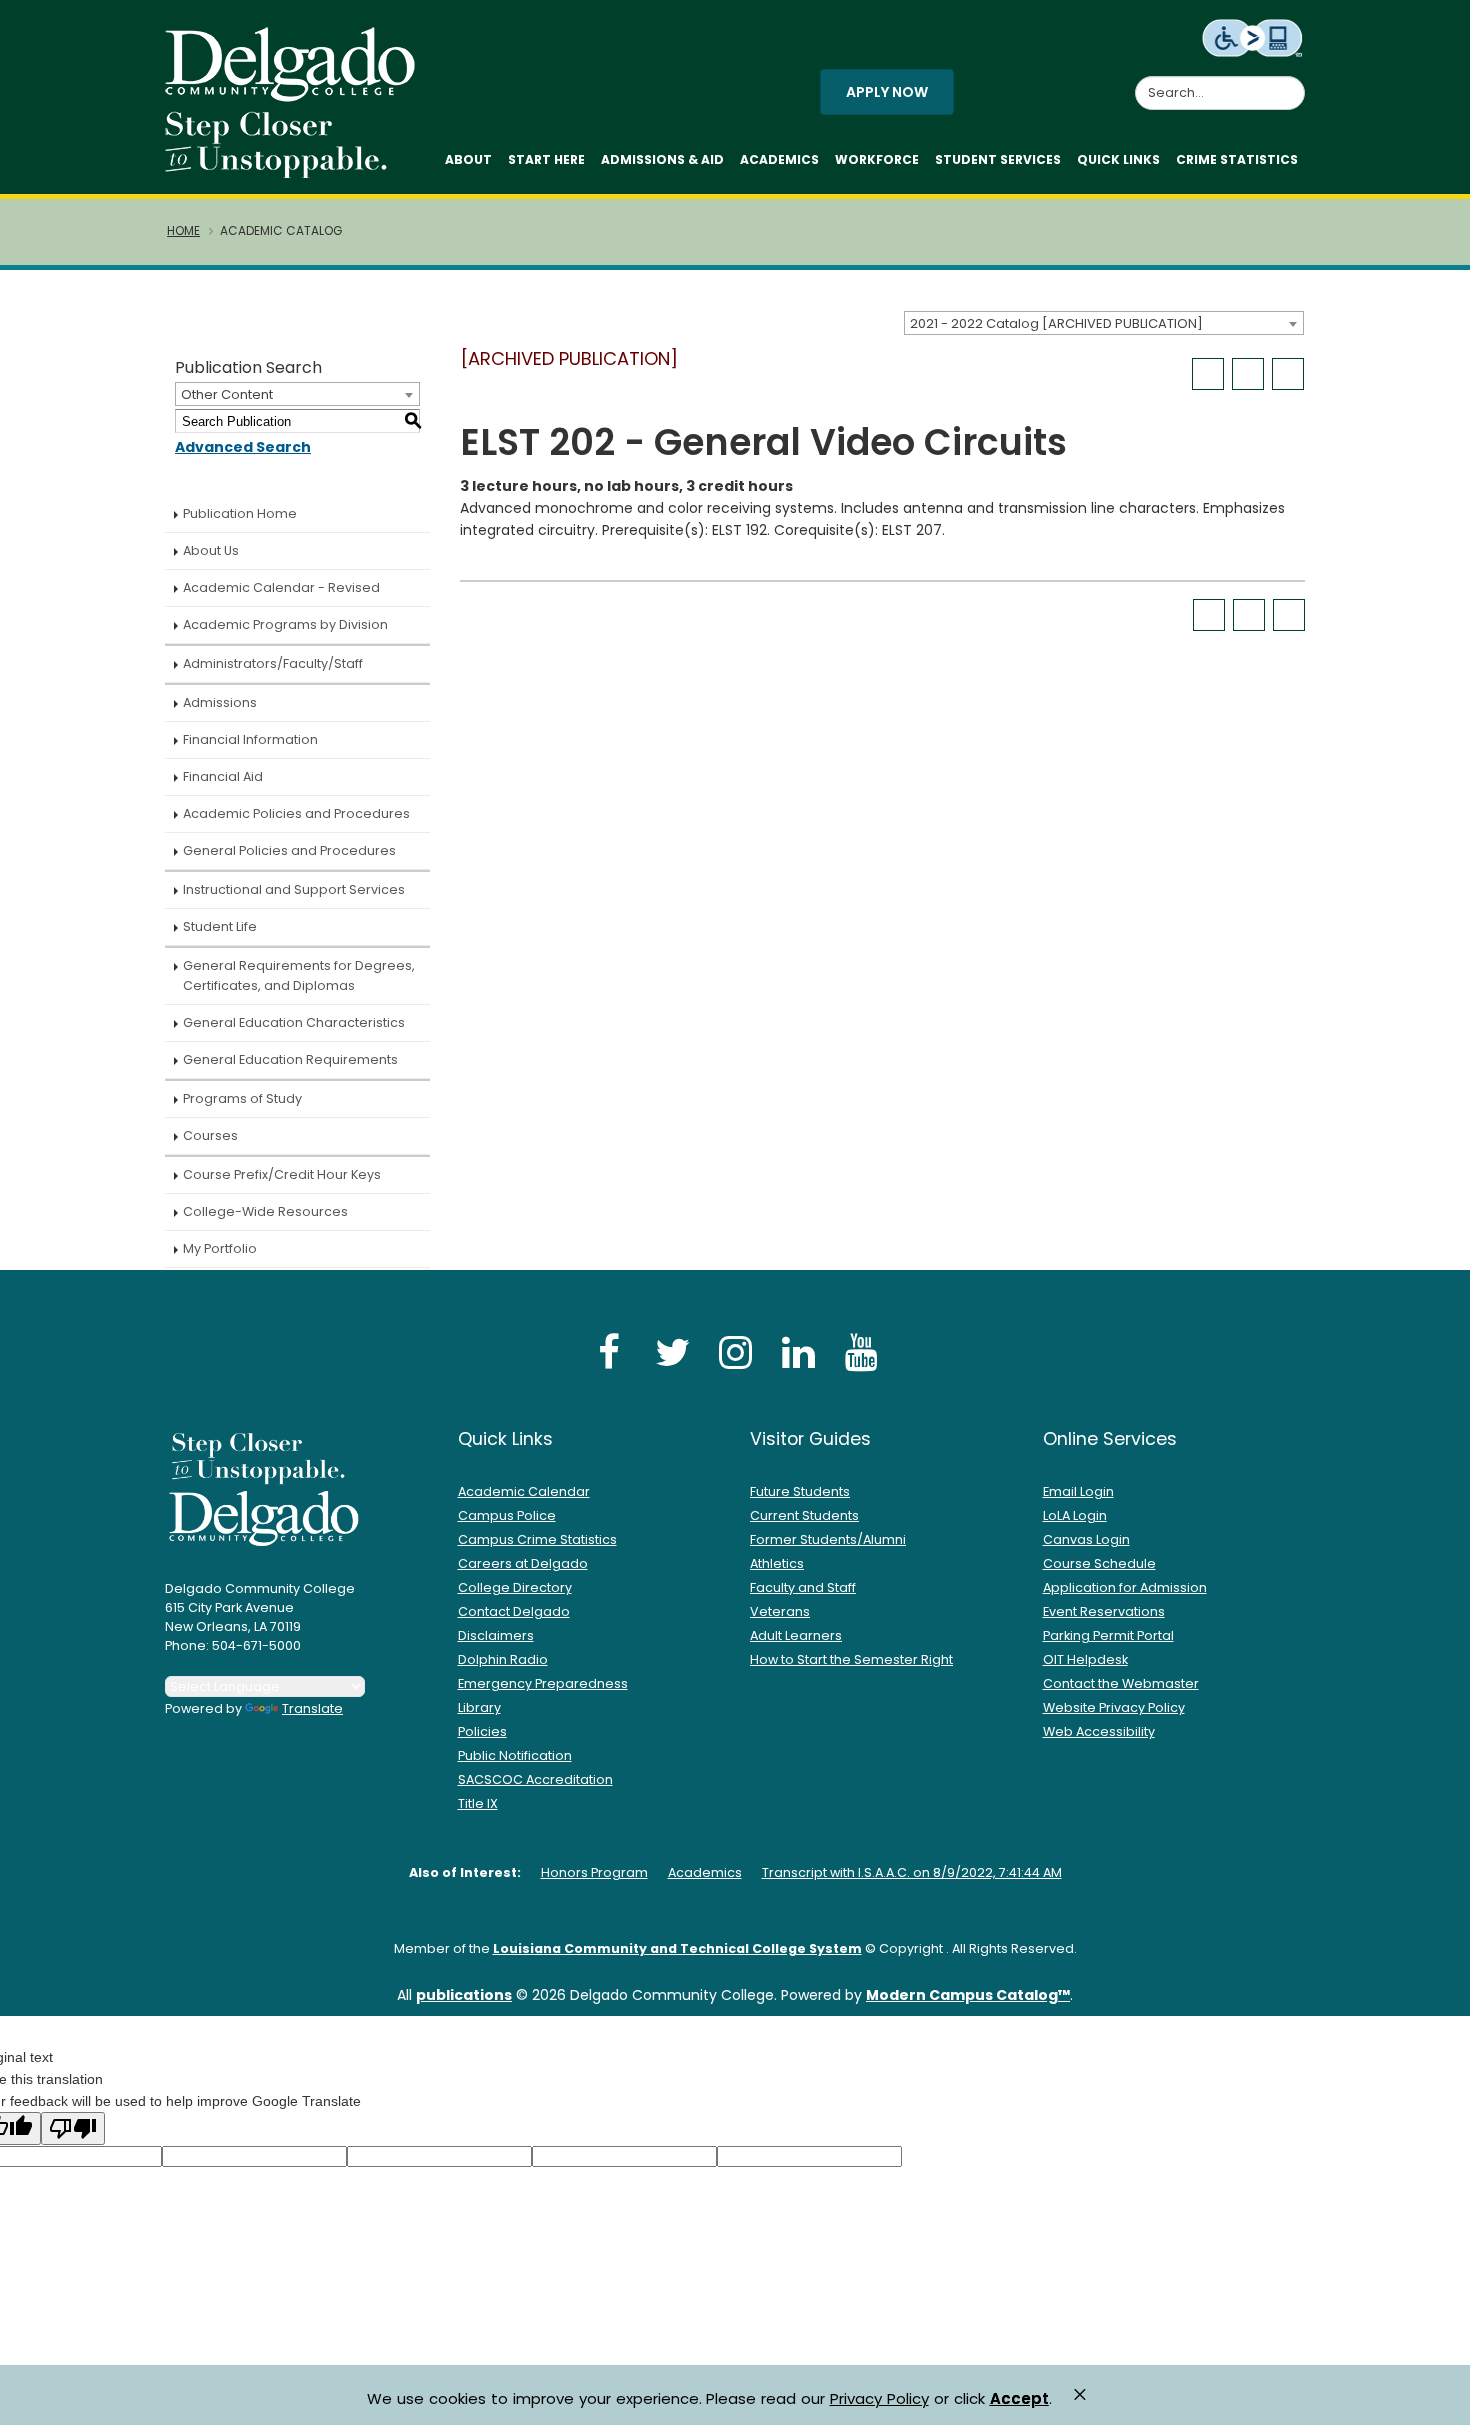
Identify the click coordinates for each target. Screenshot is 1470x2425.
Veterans (780, 1611)
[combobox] (1104, 323)
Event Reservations (1104, 1611)
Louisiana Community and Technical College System (677, 1948)
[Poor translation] (73, 2128)
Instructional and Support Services (294, 889)
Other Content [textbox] (227, 394)
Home (183, 231)
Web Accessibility (1099, 1731)
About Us (211, 550)
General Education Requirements (290, 1059)
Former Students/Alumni (828, 1539)
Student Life (220, 926)
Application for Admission (1125, 1587)
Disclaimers (496, 1635)
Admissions (220, 702)
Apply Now (887, 92)
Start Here (546, 159)
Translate (312, 1708)
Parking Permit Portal (1108, 1635)
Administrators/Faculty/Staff (273, 663)
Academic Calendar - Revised (281, 587)
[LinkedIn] (798, 1351)
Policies (482, 1731)
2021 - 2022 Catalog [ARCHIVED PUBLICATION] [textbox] (1056, 323)
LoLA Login (1075, 1515)
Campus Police (507, 1515)
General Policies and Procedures (289, 850)
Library (479, 1707)
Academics (779, 159)
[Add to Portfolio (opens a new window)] (1208, 374)
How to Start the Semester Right (851, 1659)
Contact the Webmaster (1121, 1683)
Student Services (998, 159)
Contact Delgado (514, 1611)
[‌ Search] (1293, 82)
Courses (210, 1135)
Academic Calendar (524, 1491)
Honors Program (594, 1872)
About (468, 159)
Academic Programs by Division (285, 624)
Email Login (1078, 1491)
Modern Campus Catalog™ (968, 1995)
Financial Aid (223, 776)
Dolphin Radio (503, 1659)
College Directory (515, 1587)
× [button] (1080, 2394)
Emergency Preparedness (543, 1683)
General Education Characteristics (294, 1022)
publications (464, 1995)
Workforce (877, 159)
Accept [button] (1019, 2399)
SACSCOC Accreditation (535, 1779)
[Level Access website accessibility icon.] (1253, 37)
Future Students (800, 1491)
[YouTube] (861, 1351)
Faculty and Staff (803, 1587)
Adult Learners (796, 1635)
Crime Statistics (1237, 159)
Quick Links (1118, 159)
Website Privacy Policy (1114, 1707)
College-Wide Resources (265, 1211)
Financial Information (250, 739)
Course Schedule (1099, 1563)
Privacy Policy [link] (879, 2398)
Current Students (804, 1515)
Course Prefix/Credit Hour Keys (282, 1174)
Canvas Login (1086, 1539)
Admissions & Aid (662, 159)
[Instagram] (735, 1351)
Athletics (777, 1563)
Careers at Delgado (523, 1563)
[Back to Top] (1435, 2401)
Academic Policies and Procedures (296, 813)
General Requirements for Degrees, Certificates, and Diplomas (299, 975)
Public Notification (515, 1755)
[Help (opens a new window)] (1288, 374)
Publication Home (240, 513)
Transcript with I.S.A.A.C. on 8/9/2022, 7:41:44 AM (912, 1872)
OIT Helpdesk (1085, 1659)
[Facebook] (609, 1351)
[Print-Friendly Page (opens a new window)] (1248, 374)
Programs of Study (242, 1098)
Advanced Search (243, 447)
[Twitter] (672, 1351)
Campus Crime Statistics (537, 1539)
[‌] (296, 95)
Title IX (478, 1803)
